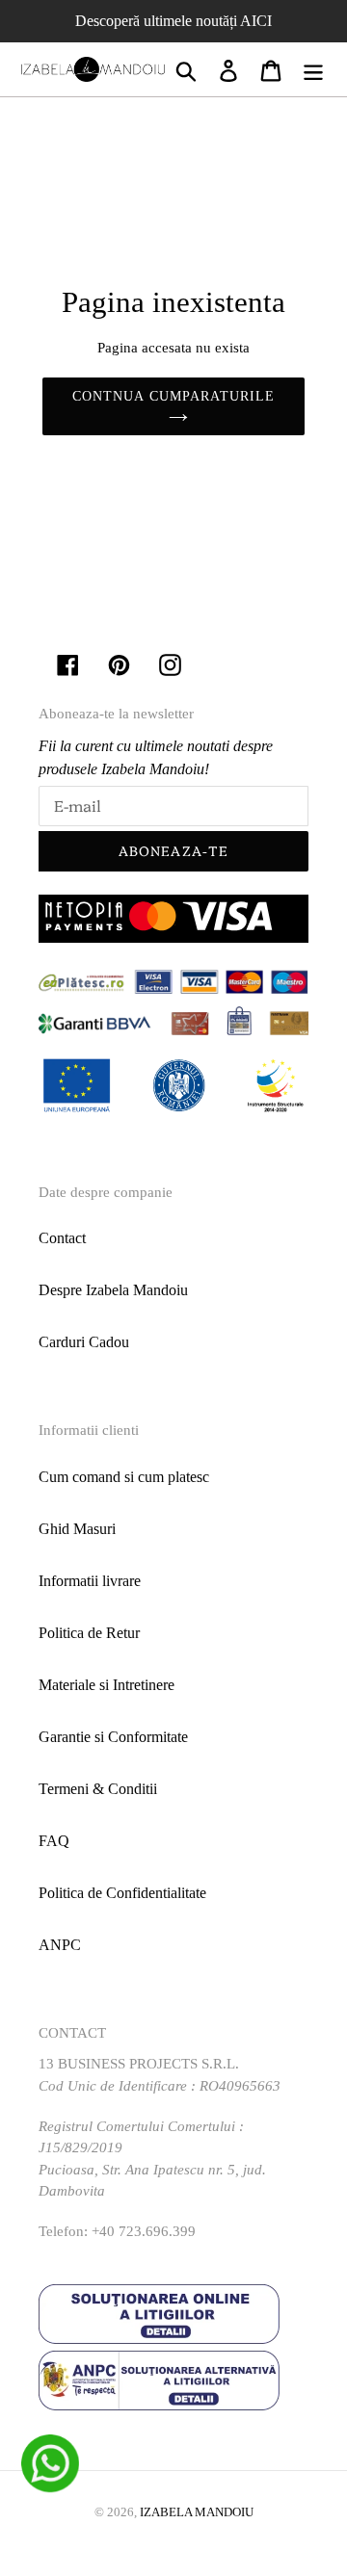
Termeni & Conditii (98, 1789)
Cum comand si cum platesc (124, 1477)
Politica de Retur (89, 1633)
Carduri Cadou (84, 1342)
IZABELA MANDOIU (197, 2512)
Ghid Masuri (77, 1529)
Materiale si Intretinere (107, 1685)
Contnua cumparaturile (174, 396)
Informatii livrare (90, 1581)
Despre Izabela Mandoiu (113, 1290)
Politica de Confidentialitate (122, 1893)
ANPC (60, 1945)
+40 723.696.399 (144, 2231)
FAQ (54, 1841)
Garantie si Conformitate (113, 1737)
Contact (62, 1238)
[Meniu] (313, 70)
